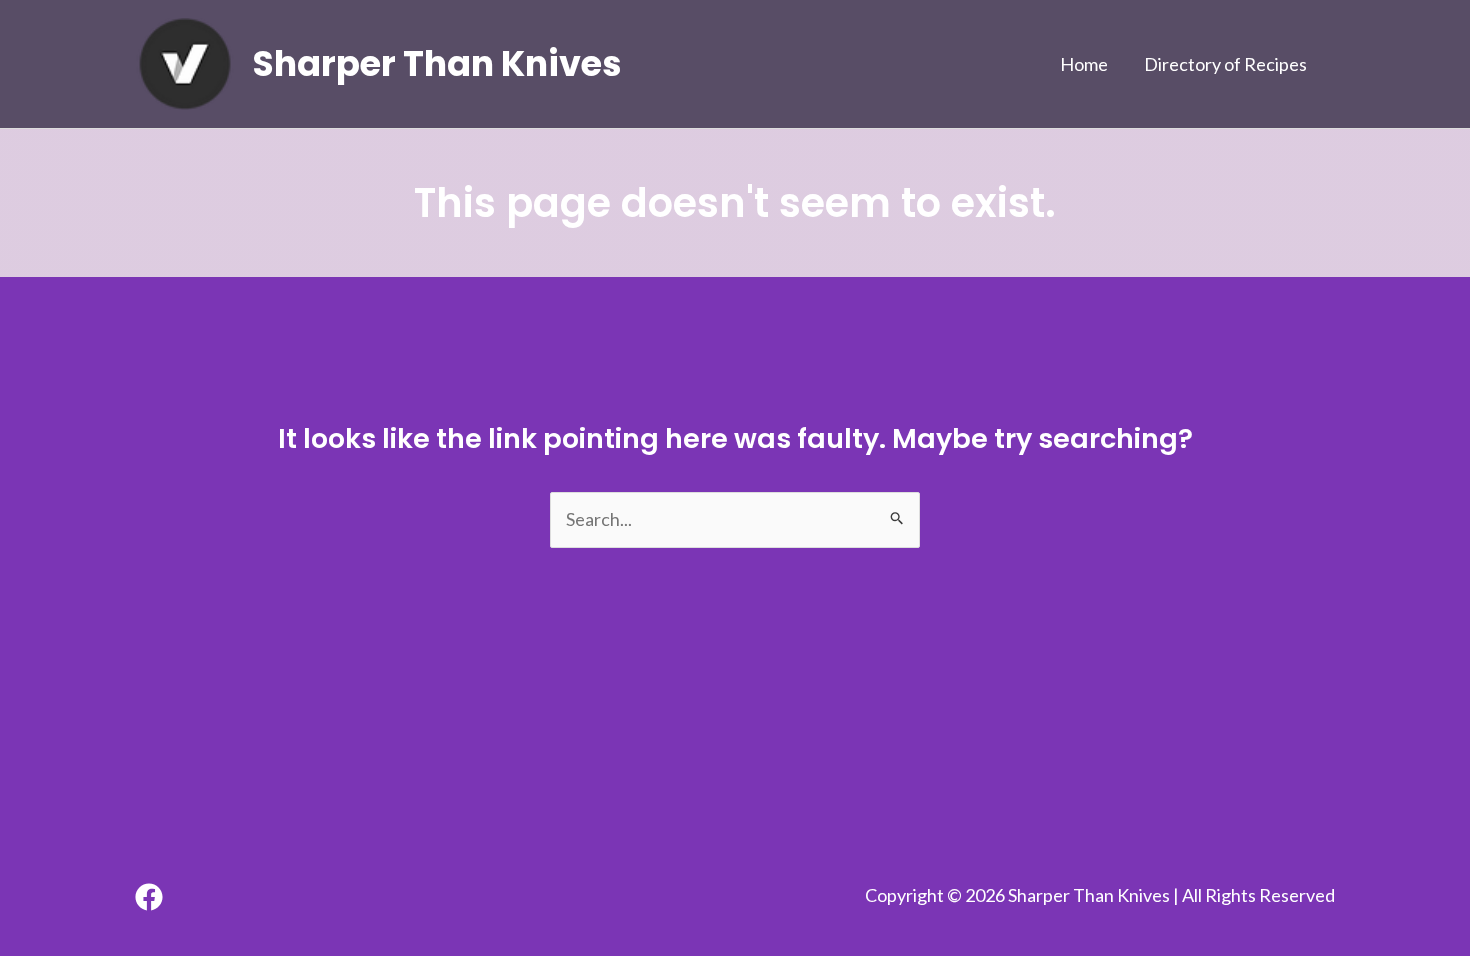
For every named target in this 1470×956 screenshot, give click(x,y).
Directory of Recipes (1225, 64)
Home (1084, 64)
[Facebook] (149, 897)
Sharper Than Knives (437, 63)
